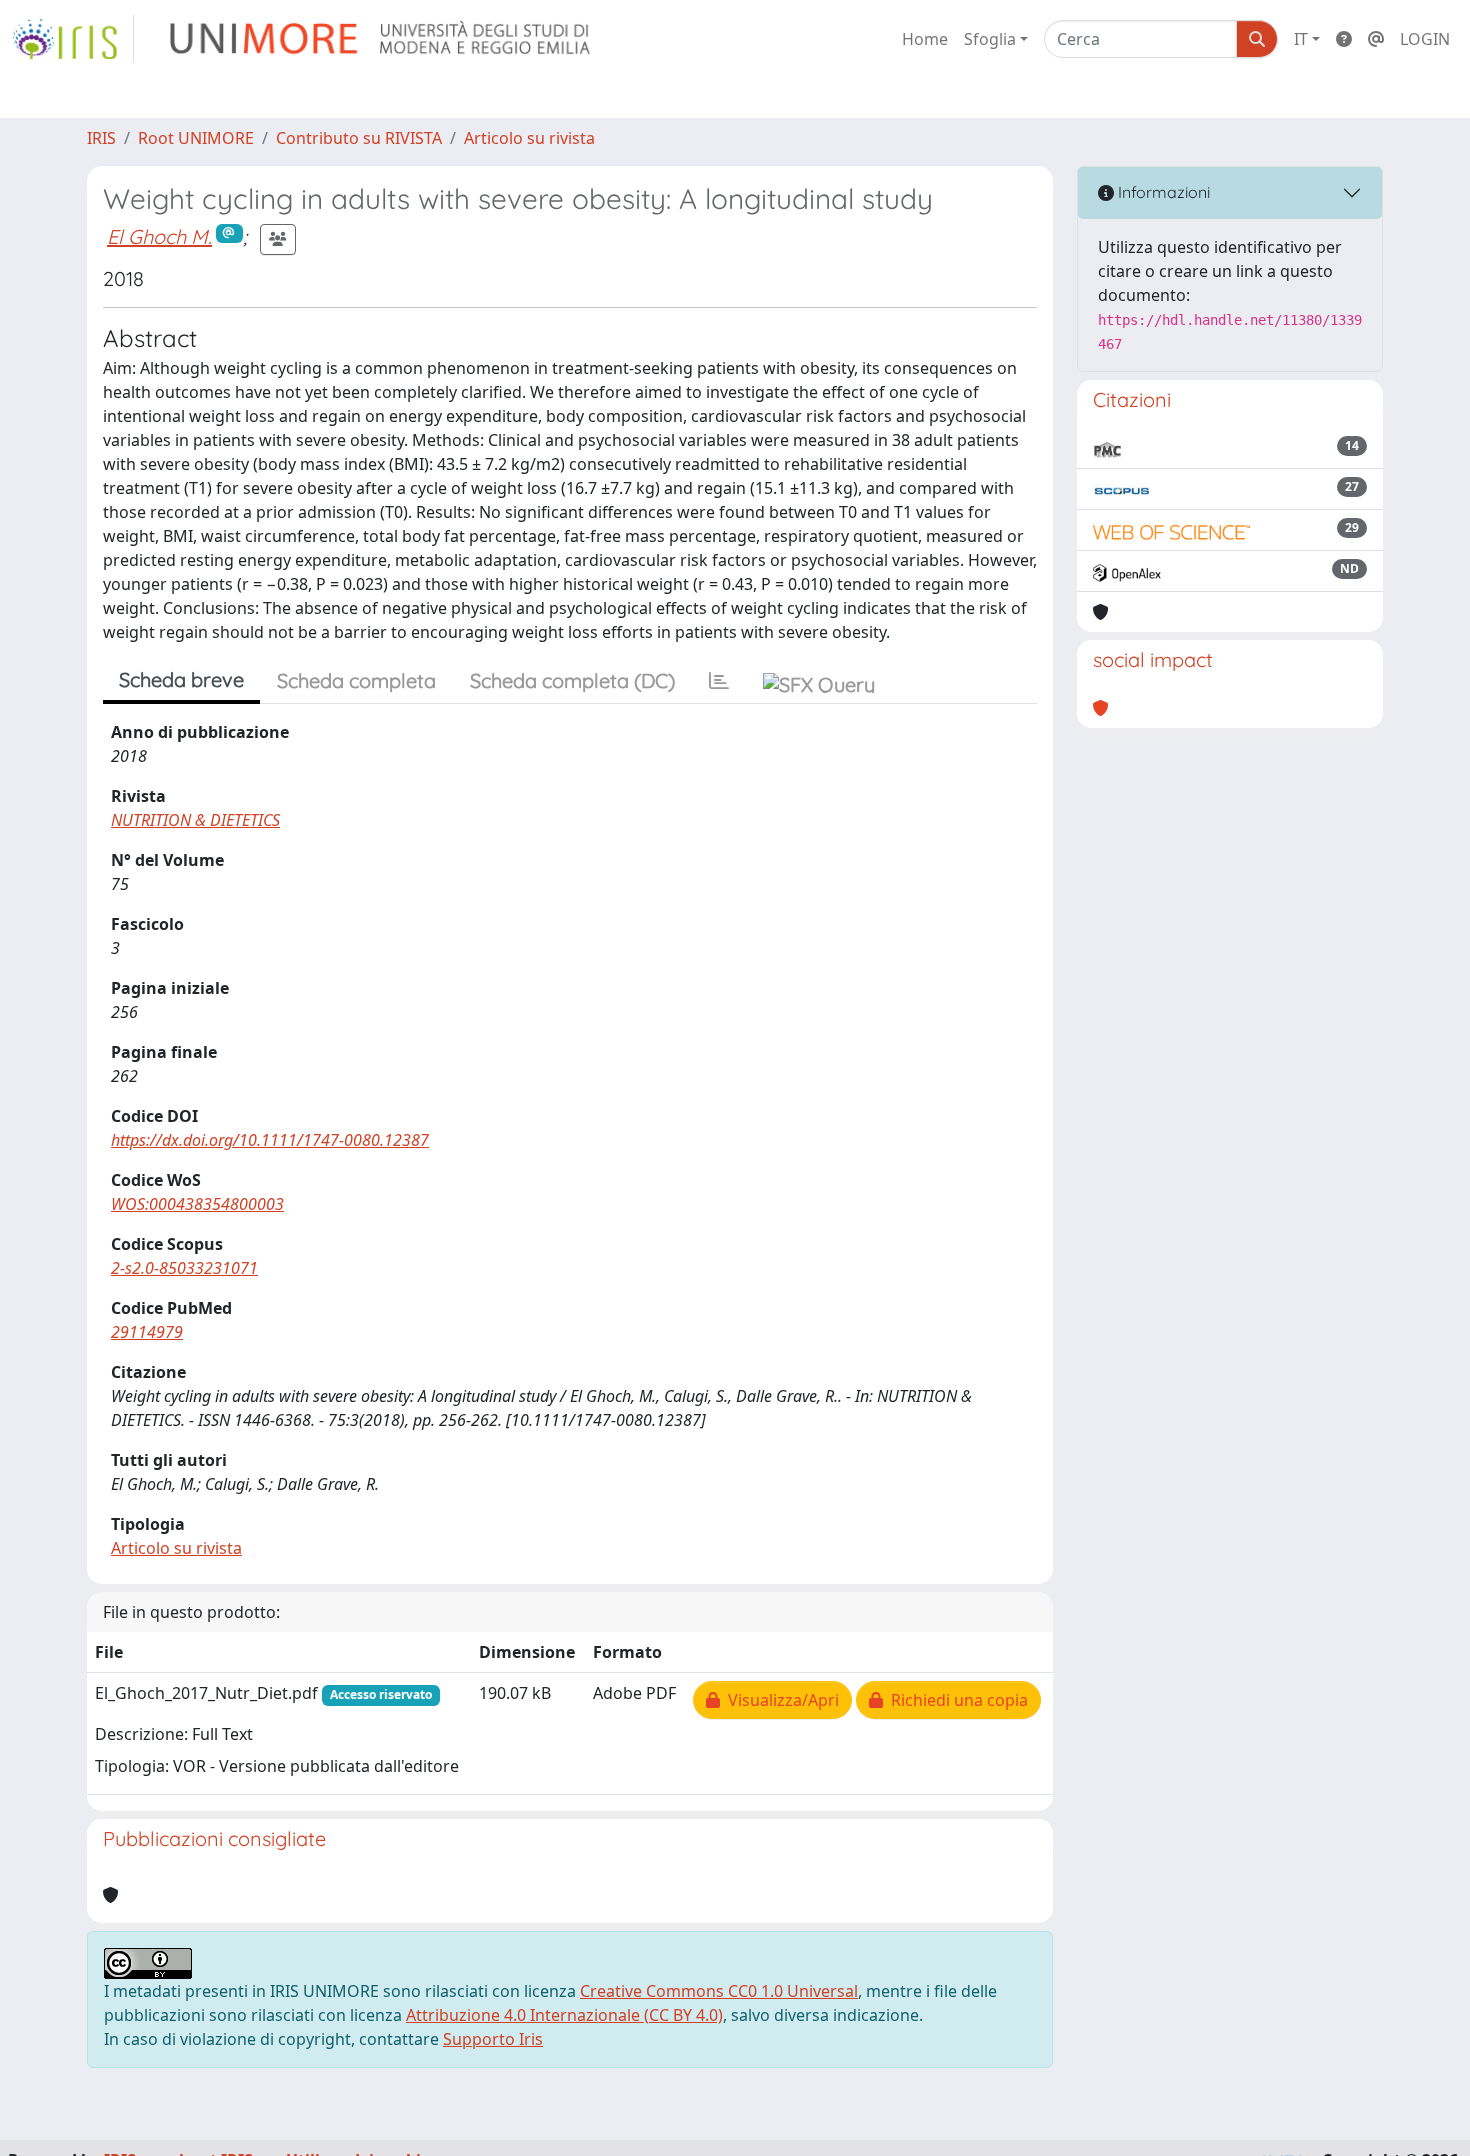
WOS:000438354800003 (197, 1204)
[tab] (719, 681)
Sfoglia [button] (990, 39)
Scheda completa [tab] (356, 680)
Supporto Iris (493, 2039)
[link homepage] (73, 39)
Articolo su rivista (529, 138)
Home (925, 39)
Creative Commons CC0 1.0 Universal (719, 1991)
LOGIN (1425, 39)
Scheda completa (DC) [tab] (572, 680)
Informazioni (1162, 192)
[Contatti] (1376, 39)
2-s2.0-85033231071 (184, 1268)
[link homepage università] (381, 39)
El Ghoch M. (159, 236)
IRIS (101, 138)
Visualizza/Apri (779, 1700)
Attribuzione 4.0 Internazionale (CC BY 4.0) (564, 2015)
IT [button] (1301, 39)
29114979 (147, 1332)
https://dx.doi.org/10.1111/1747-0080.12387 (270, 1140)
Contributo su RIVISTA (359, 138)
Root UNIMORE (196, 138)
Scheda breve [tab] (181, 679)
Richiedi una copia (955, 1700)
